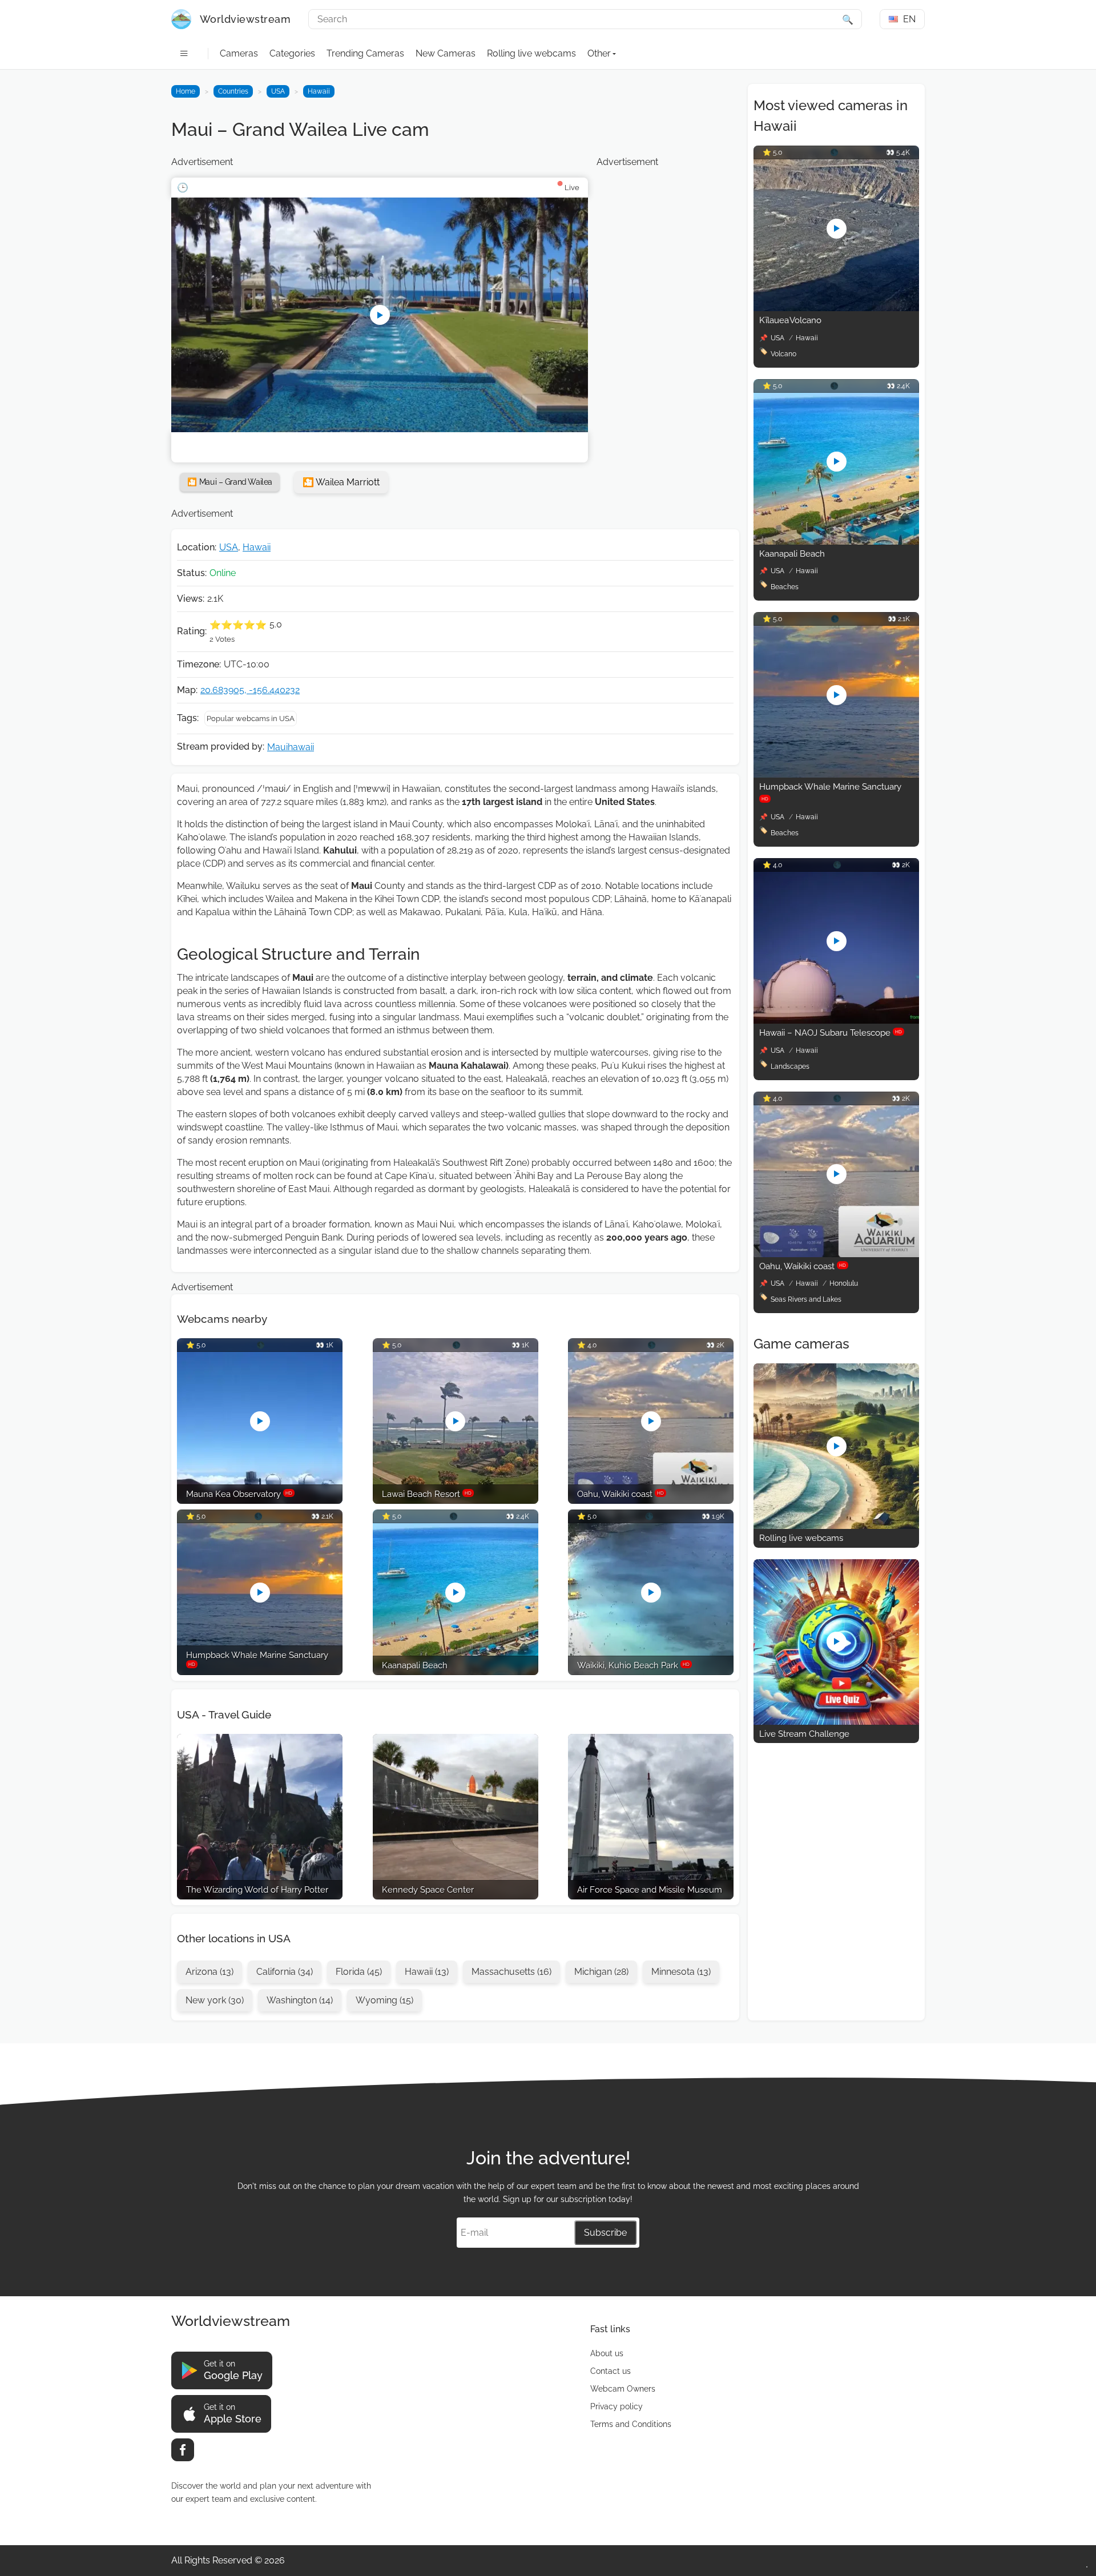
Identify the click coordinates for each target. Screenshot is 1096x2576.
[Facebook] (183, 2450)
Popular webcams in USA (251, 719)
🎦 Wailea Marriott (341, 482)
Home (186, 91)
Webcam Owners (623, 2389)
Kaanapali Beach (792, 554)
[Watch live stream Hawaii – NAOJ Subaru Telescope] (836, 1021)
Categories (292, 53)
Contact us (611, 2371)
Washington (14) (300, 2000)
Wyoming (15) (384, 2000)
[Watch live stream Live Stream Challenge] (836, 1722)
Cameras (239, 53)
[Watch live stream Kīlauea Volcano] (836, 308)
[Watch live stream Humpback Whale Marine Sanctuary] (836, 774)
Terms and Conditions (631, 2424)
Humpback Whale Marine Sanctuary (830, 792)
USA (278, 91)
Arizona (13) (209, 1972)
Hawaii (319, 91)
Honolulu (844, 1283)
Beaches (785, 587)
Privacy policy (616, 2406)
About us (607, 2353)
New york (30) (215, 2000)
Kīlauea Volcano (790, 320)
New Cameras (446, 53)
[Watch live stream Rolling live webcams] (836, 1526)
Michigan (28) (601, 1972)
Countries (233, 91)
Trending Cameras (365, 53)
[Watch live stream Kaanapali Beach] (836, 542)
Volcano (783, 354)
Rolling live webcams (531, 53)
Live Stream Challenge (804, 1734)
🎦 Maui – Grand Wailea (230, 482)
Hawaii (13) (427, 1972)
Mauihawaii (291, 747)
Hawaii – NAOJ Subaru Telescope (831, 1033)
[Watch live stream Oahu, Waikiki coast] (836, 1254)
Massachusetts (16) (511, 1972)
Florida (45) (359, 1972)
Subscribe (605, 2233)
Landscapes (790, 1066)
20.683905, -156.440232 (250, 690)
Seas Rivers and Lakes (806, 1299)
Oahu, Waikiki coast (803, 1266)
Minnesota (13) (681, 1972)
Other (599, 53)
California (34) (285, 1972)
